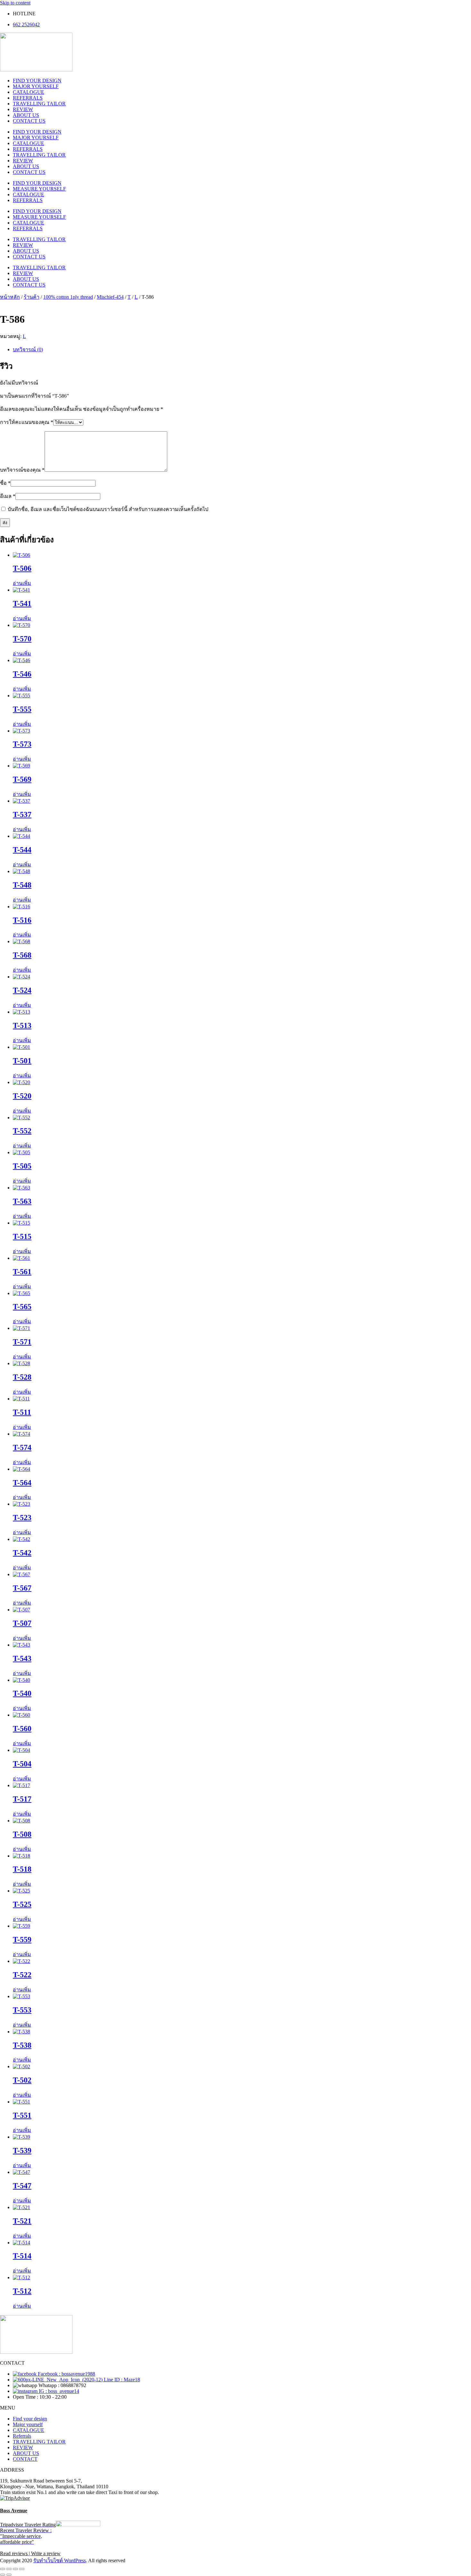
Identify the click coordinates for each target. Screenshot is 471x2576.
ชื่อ (5, 483)
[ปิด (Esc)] (22, 2569)
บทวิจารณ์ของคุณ (22, 470)
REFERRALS (28, 98)
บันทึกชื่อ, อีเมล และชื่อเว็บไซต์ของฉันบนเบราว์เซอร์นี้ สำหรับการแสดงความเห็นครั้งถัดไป (108, 509)
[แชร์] (15, 2569)
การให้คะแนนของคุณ (27, 422)
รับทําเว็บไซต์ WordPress (60, 2560)
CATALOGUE (29, 92)
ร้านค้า (32, 297)
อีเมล (8, 496)
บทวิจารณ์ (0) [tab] (28, 349)
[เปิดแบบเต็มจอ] (9, 2569)
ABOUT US (26, 115)
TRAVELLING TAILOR (39, 104)
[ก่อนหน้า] (3, 2575)
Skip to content (15, 3)
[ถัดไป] (9, 2575)
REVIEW (23, 109)
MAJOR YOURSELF (36, 86)
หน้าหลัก (10, 297)
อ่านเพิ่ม (22, 583)
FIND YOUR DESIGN (37, 81)
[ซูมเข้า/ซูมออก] (3, 2569)
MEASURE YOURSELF (39, 189)
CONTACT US (29, 121)
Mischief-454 (110, 297)
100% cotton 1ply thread (68, 297)
